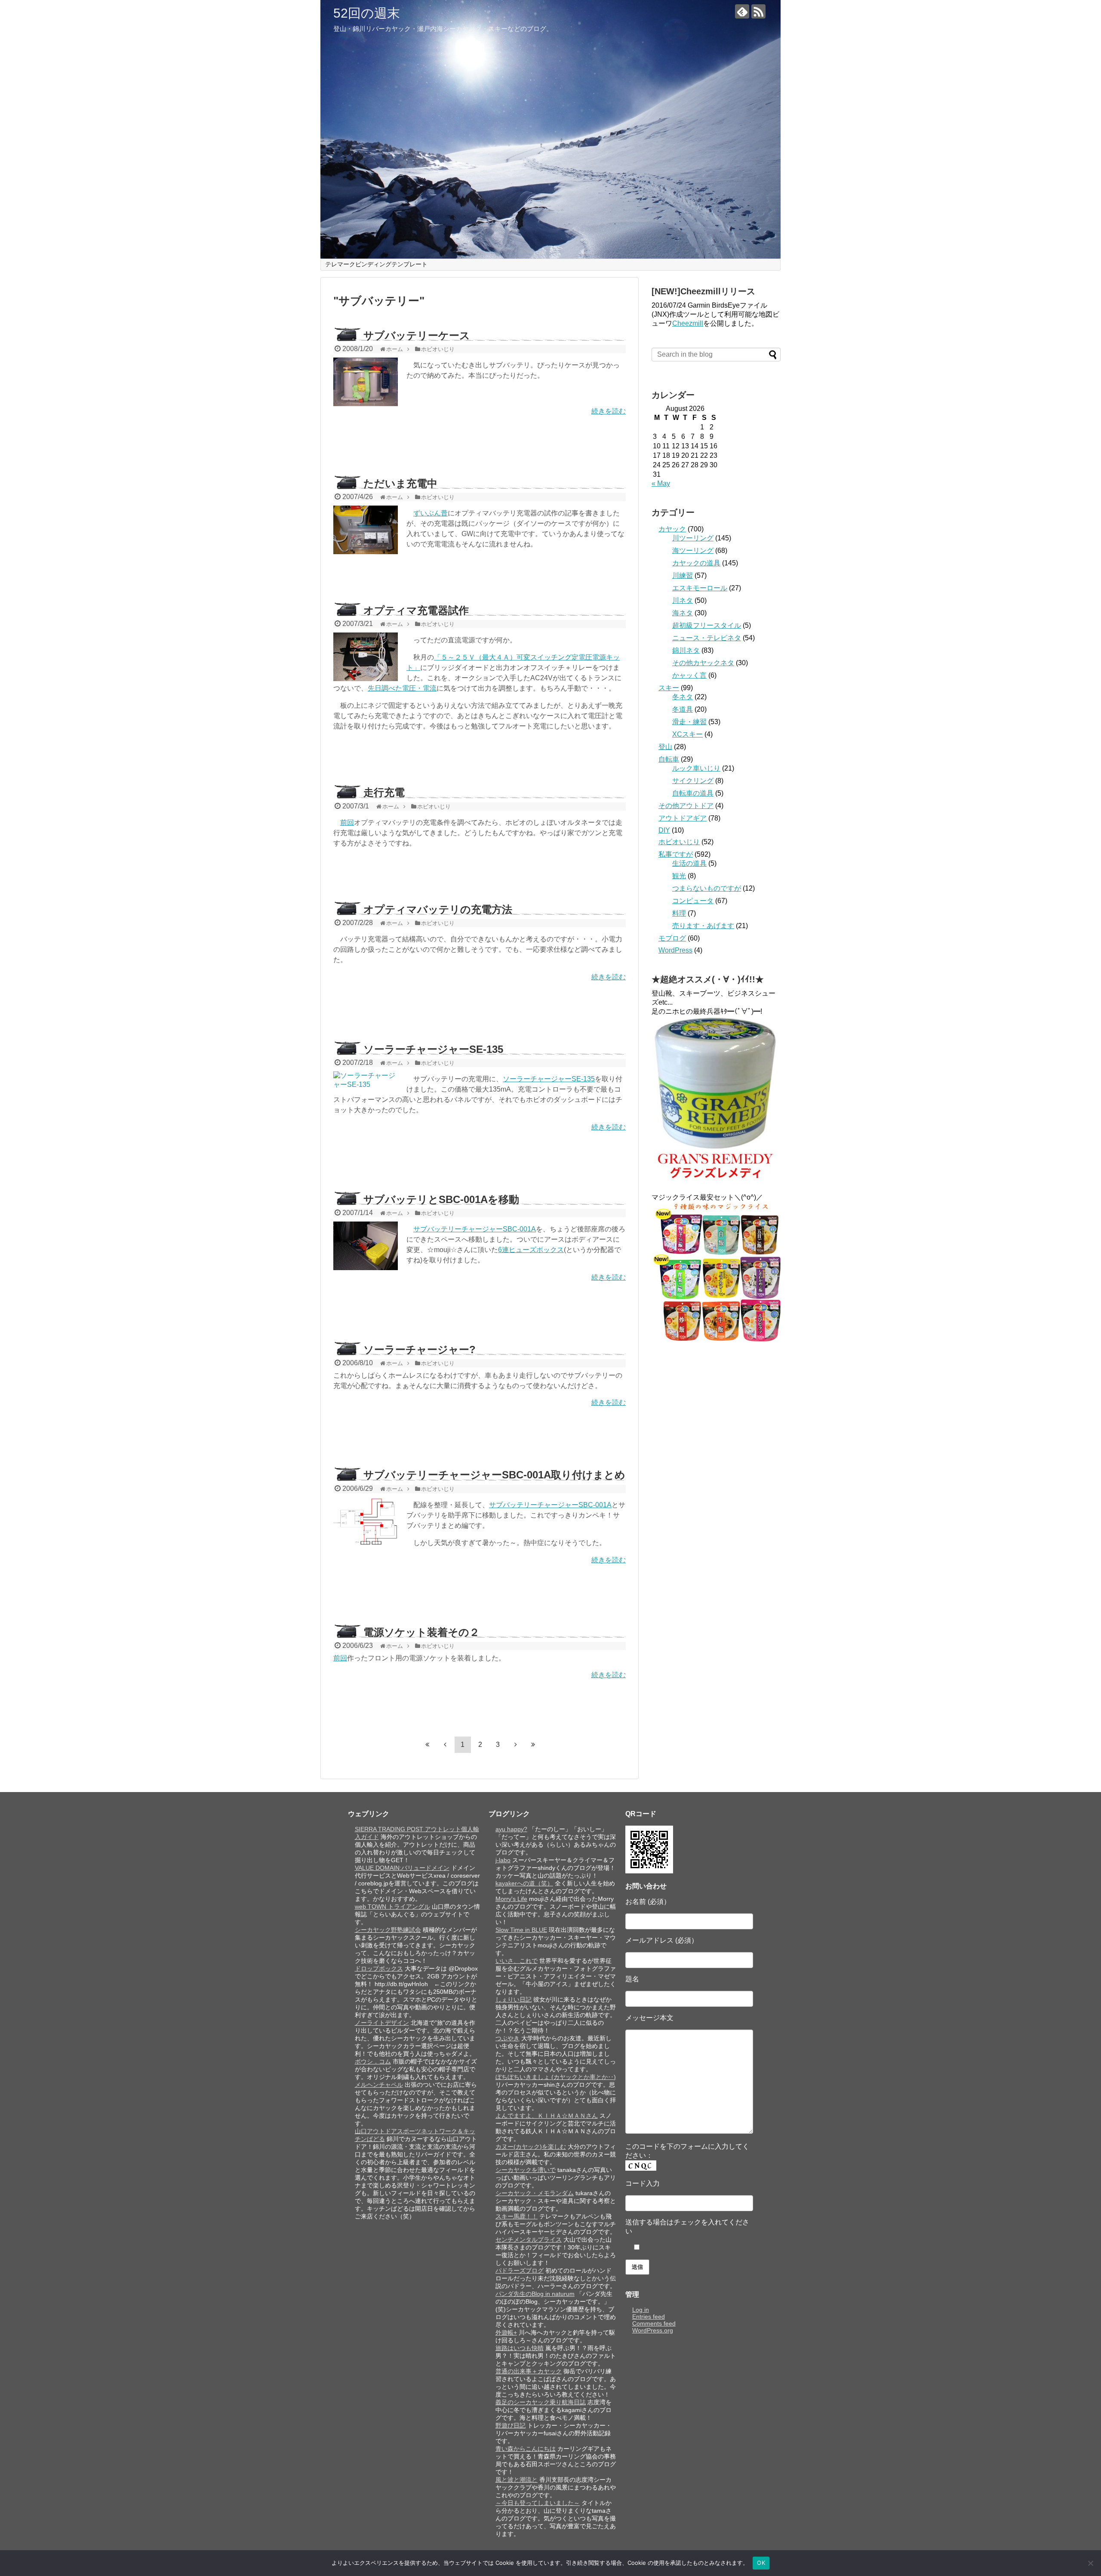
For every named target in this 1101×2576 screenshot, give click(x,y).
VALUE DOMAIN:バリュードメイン (402, 1868)
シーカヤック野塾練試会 (388, 1930)
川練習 (683, 575)
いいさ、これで (517, 1961)
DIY (664, 830)
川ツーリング (693, 538)
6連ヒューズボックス (531, 1250)
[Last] (533, 1744)
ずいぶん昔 (431, 513)
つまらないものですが (707, 888)
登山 (665, 747)
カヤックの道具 (696, 563)
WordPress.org (653, 2330)
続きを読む (609, 411)
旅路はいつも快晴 (520, 2348)
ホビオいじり (679, 842)
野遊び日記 (511, 2425)
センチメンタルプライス (529, 2240)
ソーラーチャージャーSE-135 (433, 1049)
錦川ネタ (686, 650)
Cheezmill (688, 323)
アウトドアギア (683, 818)
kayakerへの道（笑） (524, 1883)
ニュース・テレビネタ (707, 638)
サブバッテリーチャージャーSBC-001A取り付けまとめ (494, 1475)
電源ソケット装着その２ (421, 1632)
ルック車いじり (696, 768)
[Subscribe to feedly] (742, 11)
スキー (669, 688)
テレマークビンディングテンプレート (376, 264)
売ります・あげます (703, 926)
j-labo (503, 1860)
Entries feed (649, 2317)
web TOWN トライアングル (392, 1907)
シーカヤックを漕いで (526, 2170)
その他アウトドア (686, 806)
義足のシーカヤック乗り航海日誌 (541, 2402)
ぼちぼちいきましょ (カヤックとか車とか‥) (556, 2077)
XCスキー (687, 734)
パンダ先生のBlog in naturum (535, 2294)
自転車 (669, 759)
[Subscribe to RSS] (758, 11)
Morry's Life (511, 1899)
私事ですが (676, 854)
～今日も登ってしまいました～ (538, 2503)
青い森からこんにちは (526, 2449)
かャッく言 (689, 675)
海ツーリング (693, 551)
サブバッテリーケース (417, 335)
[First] (427, 1744)
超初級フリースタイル (707, 625)
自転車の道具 (693, 793)
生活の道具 (689, 863)
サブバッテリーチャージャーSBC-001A (475, 1229)
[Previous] (445, 1744)
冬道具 (683, 709)
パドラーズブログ (520, 2271)
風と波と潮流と (517, 2480)
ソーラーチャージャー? (420, 1350)
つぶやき (507, 2038)
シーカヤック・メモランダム (535, 2193)
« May (661, 483)
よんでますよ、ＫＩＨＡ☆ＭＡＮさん (547, 2116)
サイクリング (693, 781)
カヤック (672, 529)
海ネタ (683, 613)
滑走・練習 (689, 722)
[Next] (516, 1744)
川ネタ (683, 600)
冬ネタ (683, 697)
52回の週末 (367, 13)
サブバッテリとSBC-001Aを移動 (441, 1199)
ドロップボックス (379, 1968)
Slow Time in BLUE (521, 1930)
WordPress (675, 950)
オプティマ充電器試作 (416, 610)
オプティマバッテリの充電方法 (438, 909)
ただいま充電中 (400, 483)
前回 (347, 822)
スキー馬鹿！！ (517, 2216)
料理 (679, 913)
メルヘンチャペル (379, 2085)
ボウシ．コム (373, 2061)
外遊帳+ (506, 2332)
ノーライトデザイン (382, 2023)
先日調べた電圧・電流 (402, 688)
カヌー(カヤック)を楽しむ (531, 2147)
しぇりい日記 (514, 1999)
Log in (641, 2310)
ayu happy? (511, 1829)
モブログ (672, 938)
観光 (679, 876)
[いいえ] (1090, 2563)
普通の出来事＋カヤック (529, 2371)
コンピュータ (693, 901)
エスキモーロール (700, 588)
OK (761, 2563)
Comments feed (654, 2323)
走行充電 (384, 792)
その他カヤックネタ (703, 663)
